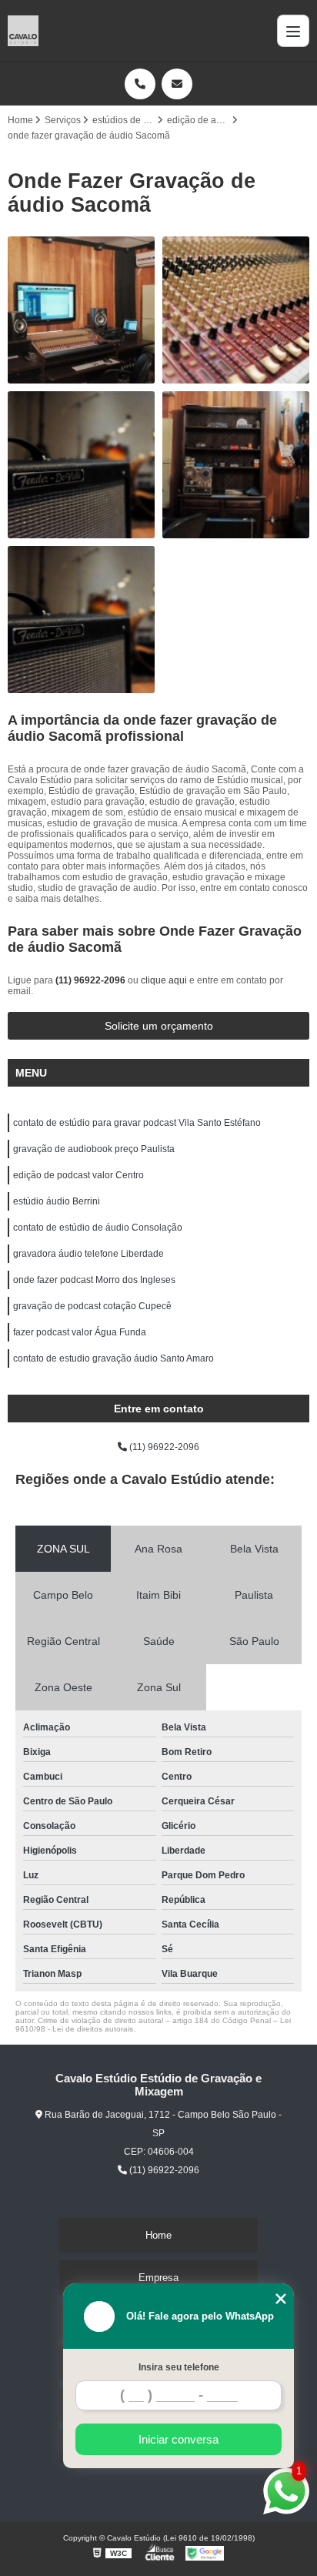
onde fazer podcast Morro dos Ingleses (94, 1280)
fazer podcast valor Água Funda (80, 1332)
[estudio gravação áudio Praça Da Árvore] (236, 465)
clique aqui (164, 980)
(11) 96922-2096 (92, 980)
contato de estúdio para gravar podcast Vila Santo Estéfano (137, 1123)
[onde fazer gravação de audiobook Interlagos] (236, 310)
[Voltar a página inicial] (23, 31)
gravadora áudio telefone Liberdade (88, 1254)
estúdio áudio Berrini (57, 1201)
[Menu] (293, 31)
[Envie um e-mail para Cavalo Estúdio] (177, 84)
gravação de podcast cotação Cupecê (92, 1306)
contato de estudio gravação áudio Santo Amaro (113, 1358)
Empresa (158, 2278)
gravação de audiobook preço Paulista (94, 1149)
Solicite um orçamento (159, 1026)
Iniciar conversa (179, 2439)
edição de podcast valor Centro (78, 1175)
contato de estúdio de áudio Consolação (98, 1228)
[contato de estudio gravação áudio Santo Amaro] (81, 465)
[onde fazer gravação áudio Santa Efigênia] (81, 310)
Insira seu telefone (179, 2367)
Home (158, 2235)
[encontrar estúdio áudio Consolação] (81, 620)
